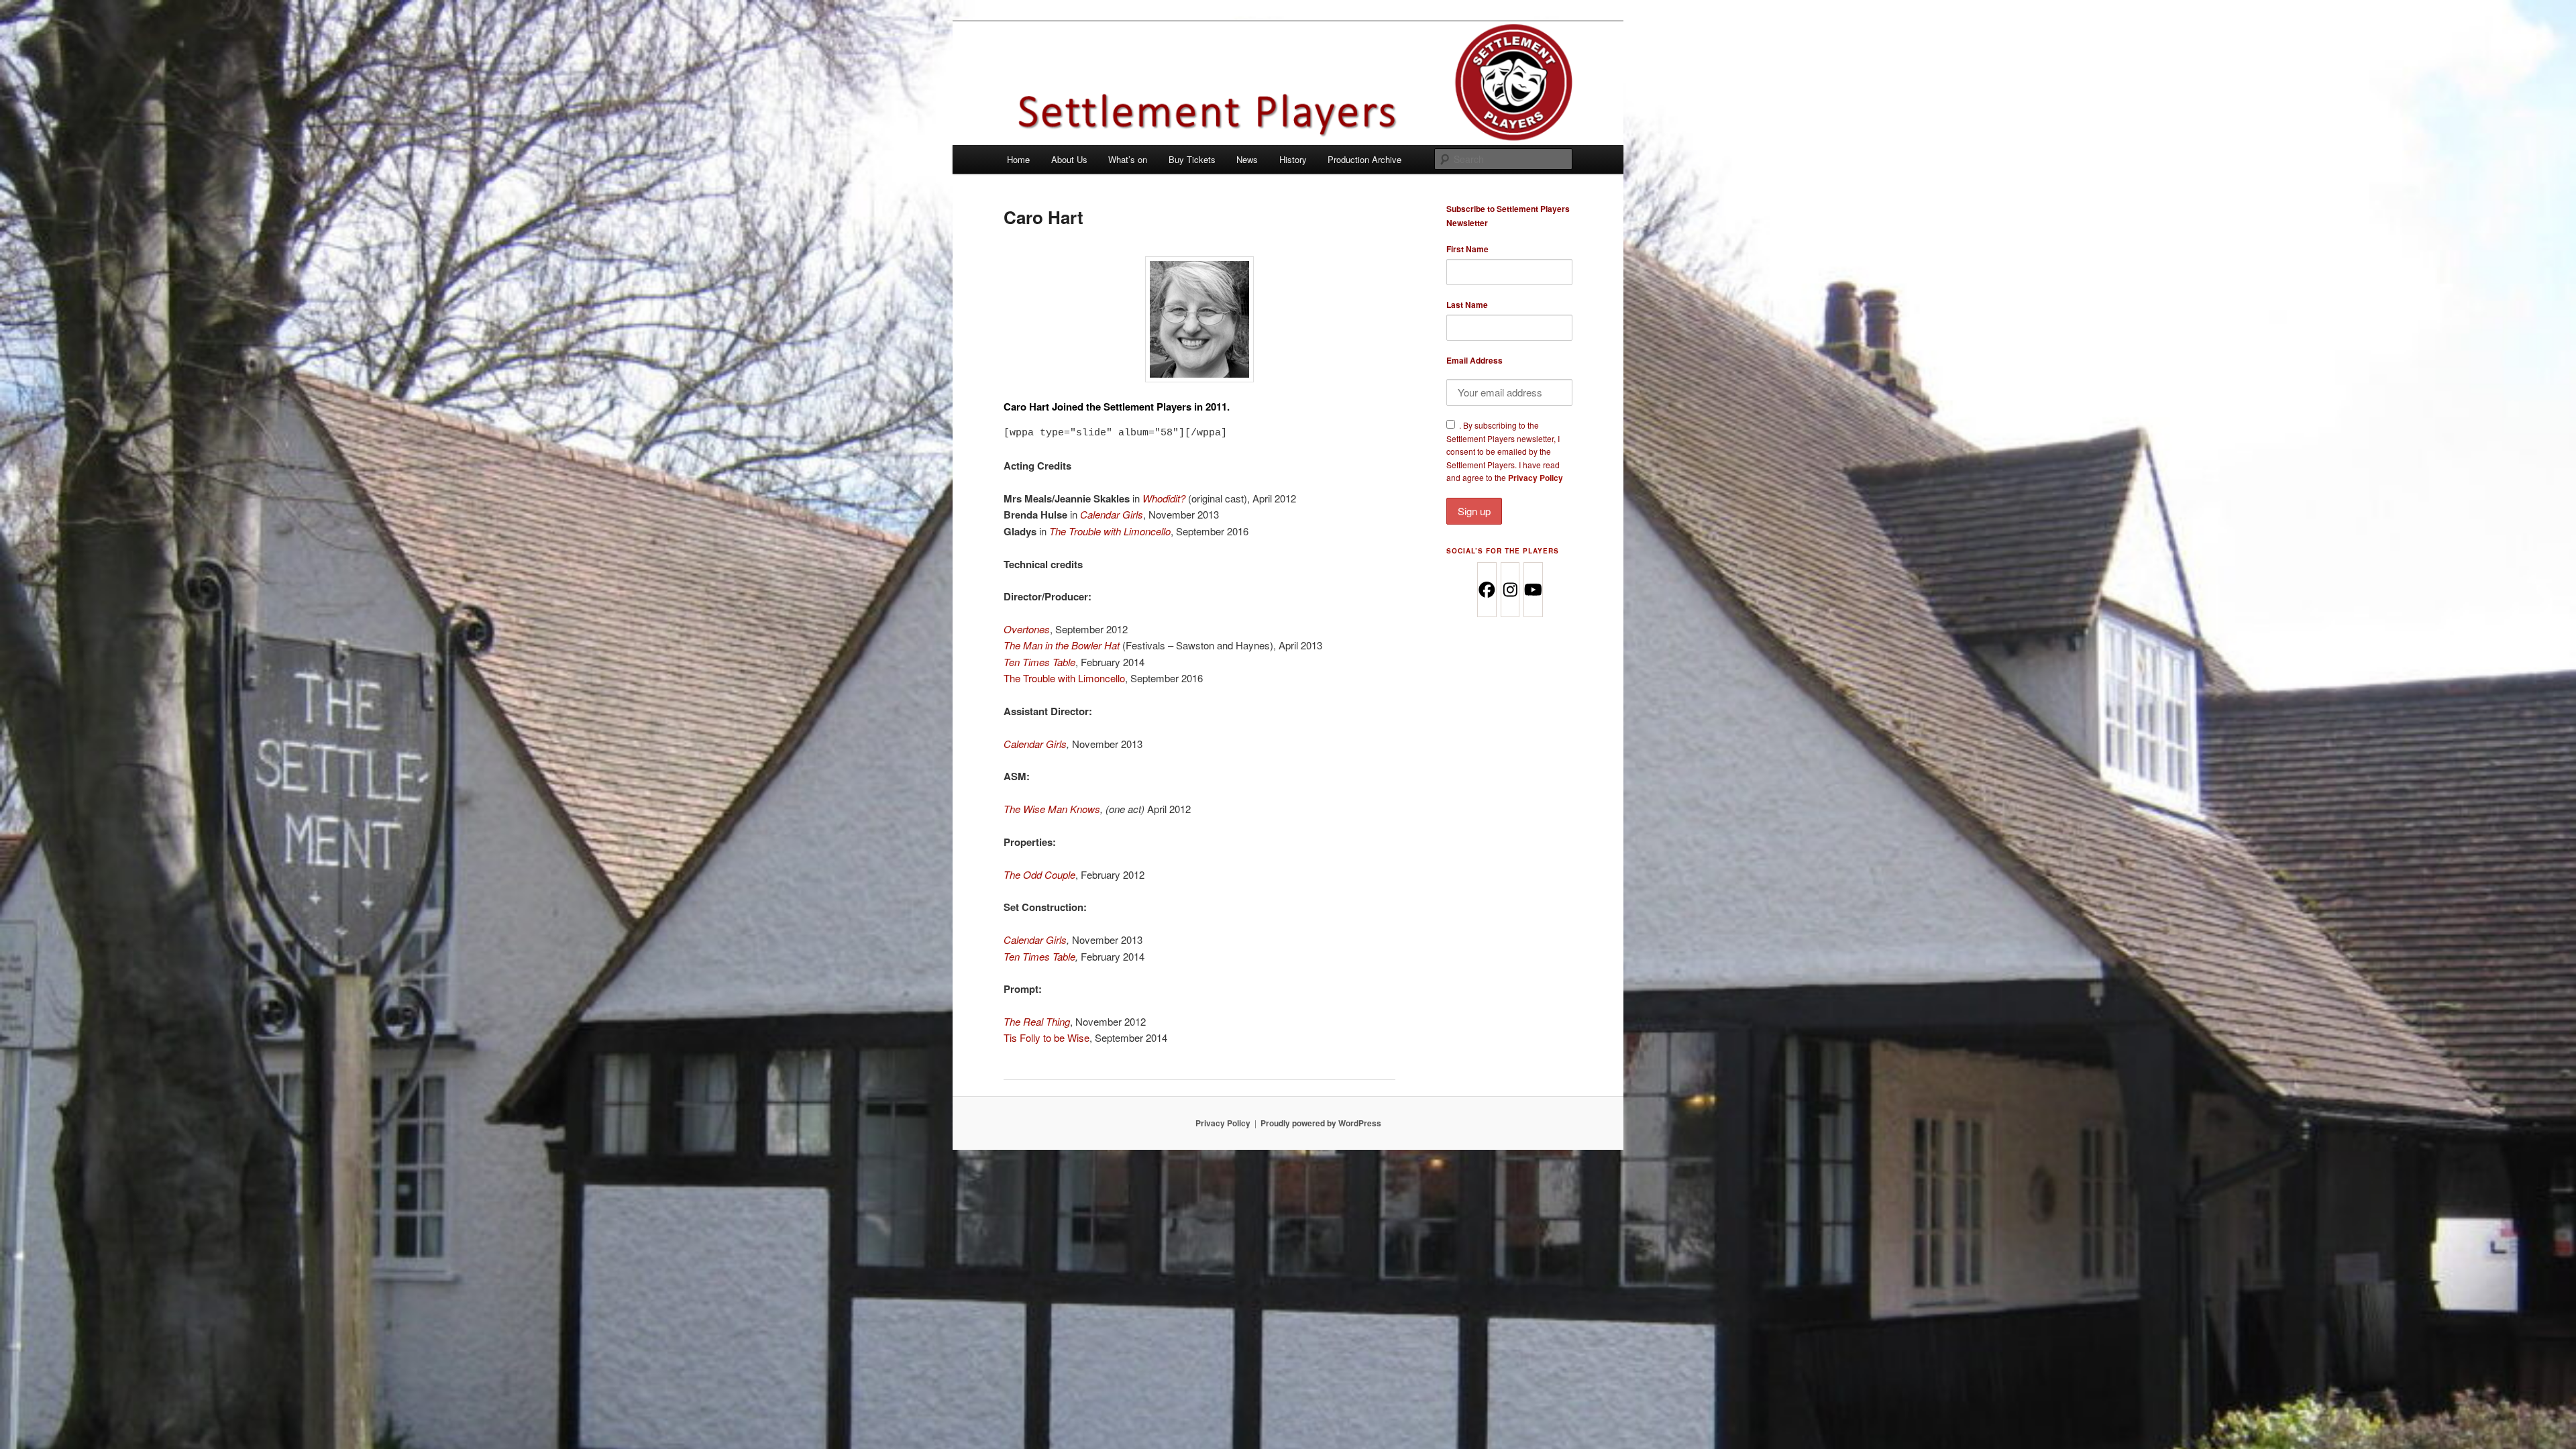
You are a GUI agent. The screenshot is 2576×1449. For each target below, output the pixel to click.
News (1247, 159)
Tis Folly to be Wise (1046, 1037)
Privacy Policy (1536, 478)
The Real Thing (1037, 1021)
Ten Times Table (1039, 956)
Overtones (1027, 629)
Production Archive (1364, 159)
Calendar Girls (1112, 514)
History (1293, 159)
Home (1018, 159)
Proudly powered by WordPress (1321, 1123)
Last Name (1467, 305)
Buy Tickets (1192, 159)
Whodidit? (1164, 498)
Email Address (1474, 360)
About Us (1069, 159)
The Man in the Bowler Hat (1062, 645)
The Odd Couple (1039, 874)
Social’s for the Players (1503, 551)
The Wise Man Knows (1052, 809)
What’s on (1128, 159)
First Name (1467, 249)
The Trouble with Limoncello (1110, 531)
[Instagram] (1510, 590)
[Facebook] (1486, 590)
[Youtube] (1533, 590)
